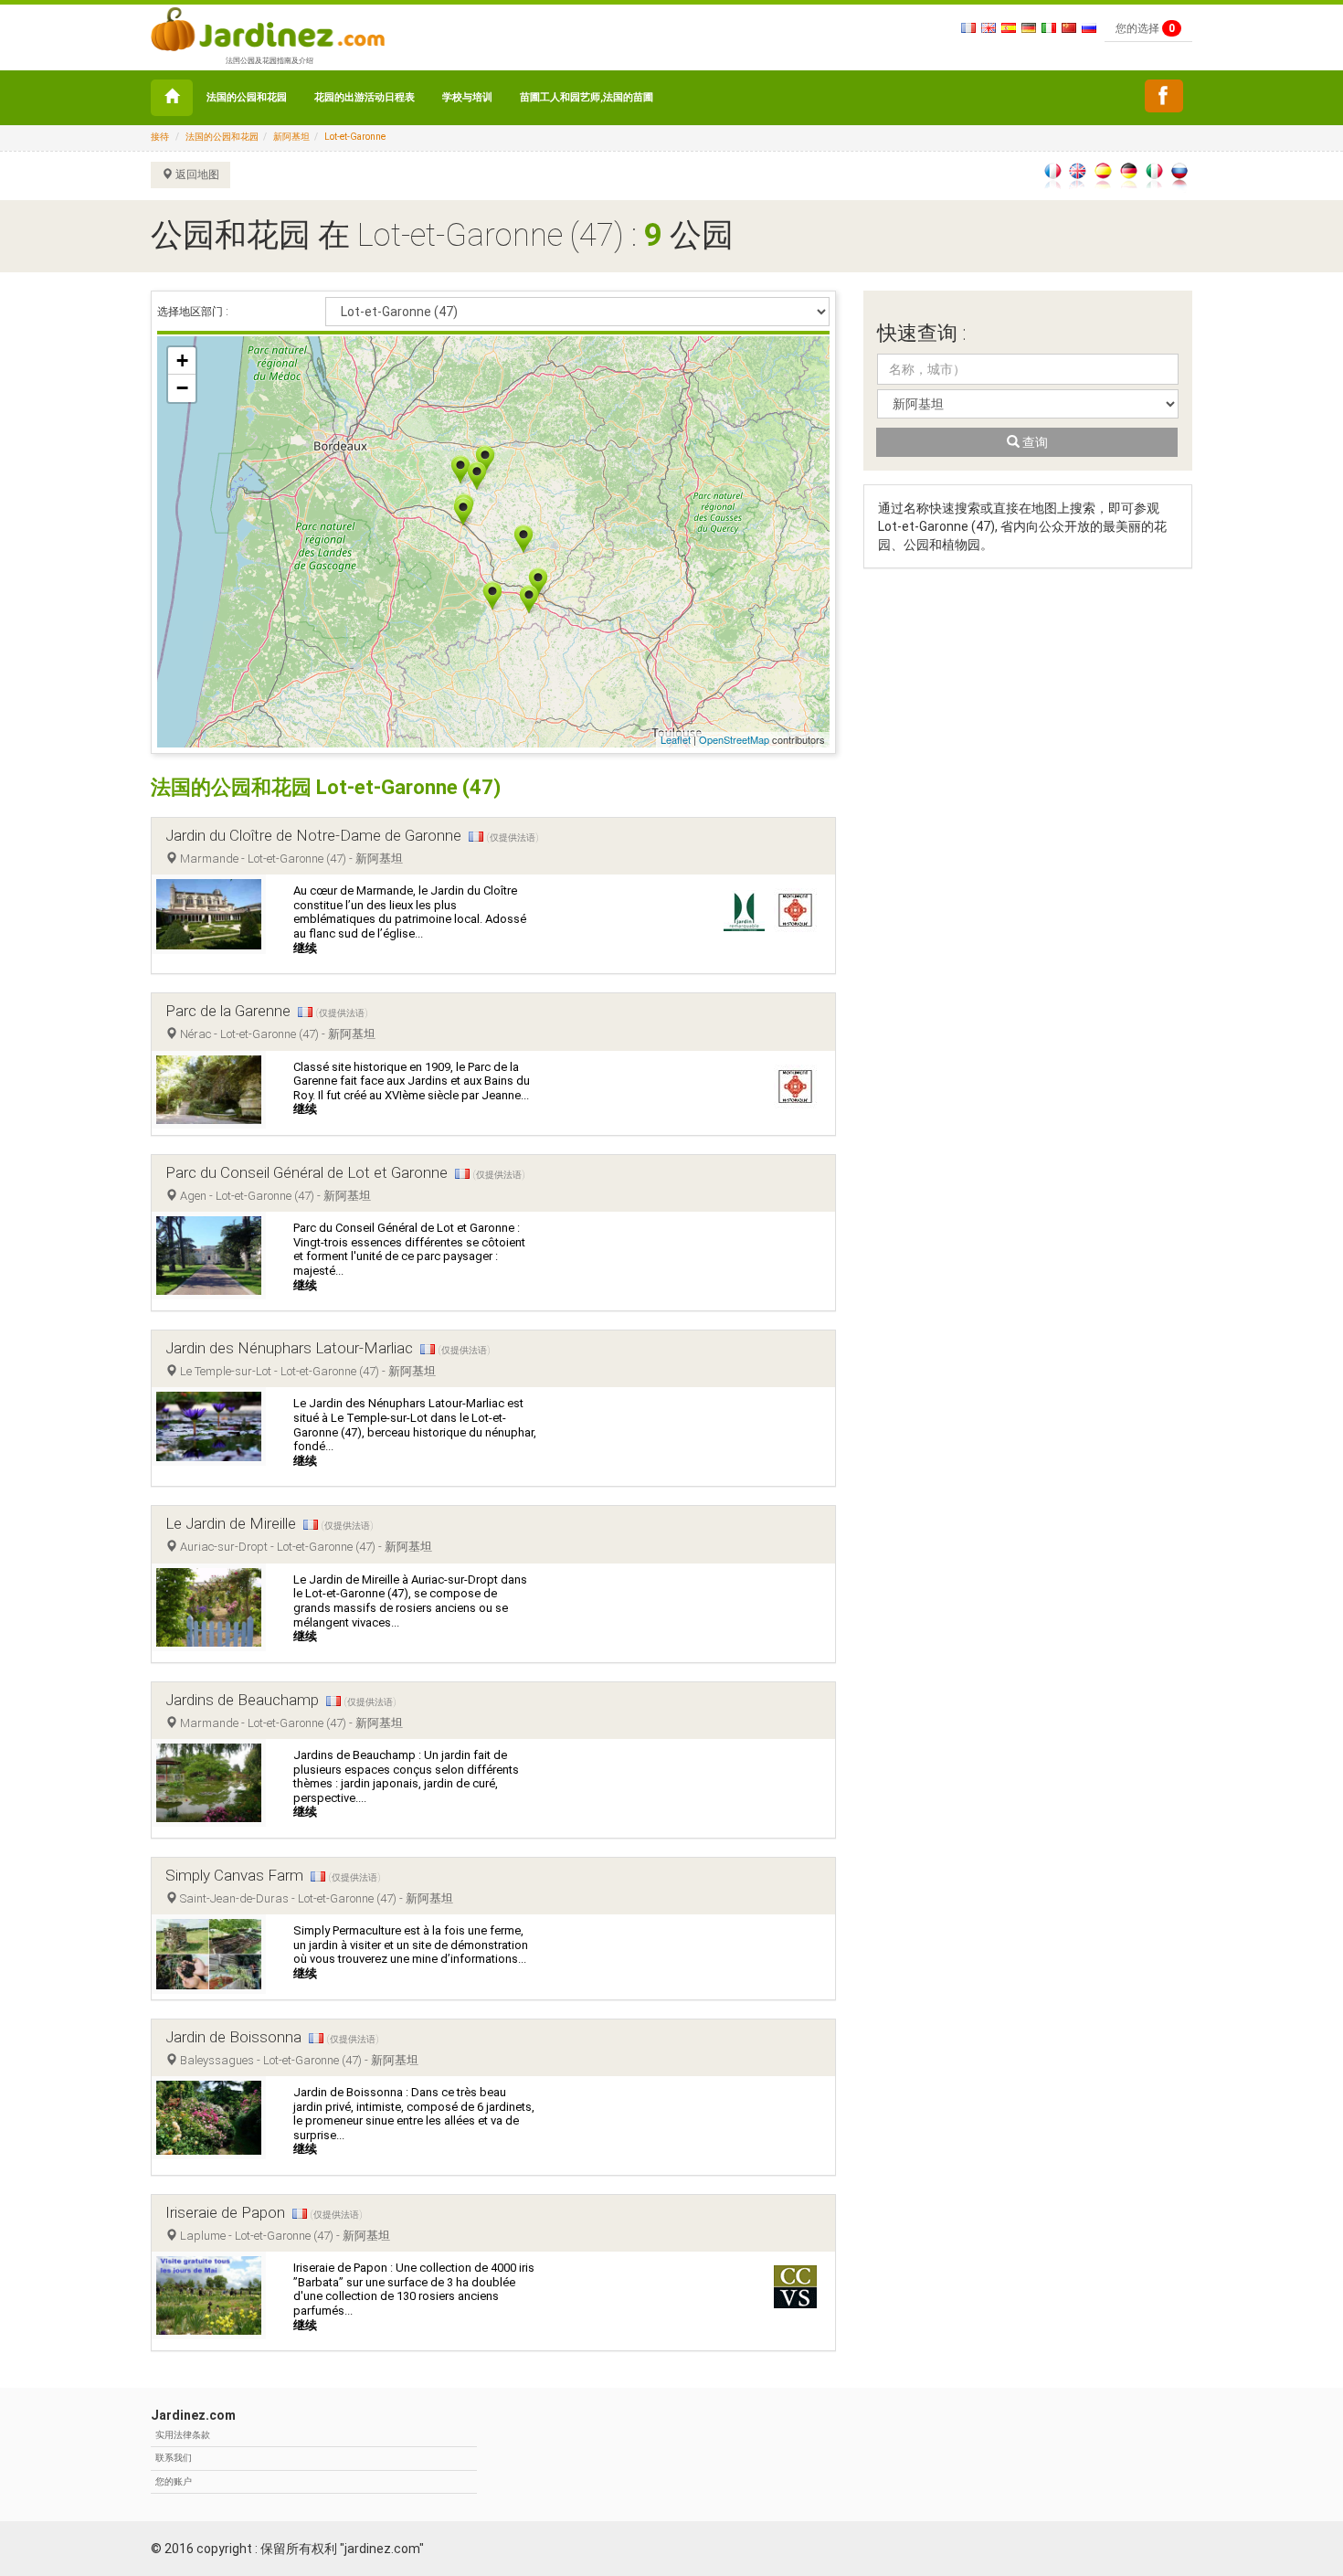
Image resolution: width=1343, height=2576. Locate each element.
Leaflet (676, 739)
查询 (1034, 442)
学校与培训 (467, 97)
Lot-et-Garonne (355, 137)
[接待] (172, 98)
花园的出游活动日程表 (365, 97)
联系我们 (174, 2458)
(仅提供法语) (513, 837)
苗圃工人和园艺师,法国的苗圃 (587, 97)
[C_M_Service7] (1164, 96)
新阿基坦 (291, 137)
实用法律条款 (183, 2435)
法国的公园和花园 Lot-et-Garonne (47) (326, 787)
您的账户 (174, 2481)
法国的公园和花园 (247, 97)
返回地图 (196, 175)
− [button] (182, 388)
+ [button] (182, 360)
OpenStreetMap (734, 739)
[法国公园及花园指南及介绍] (268, 27)
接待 (160, 137)
